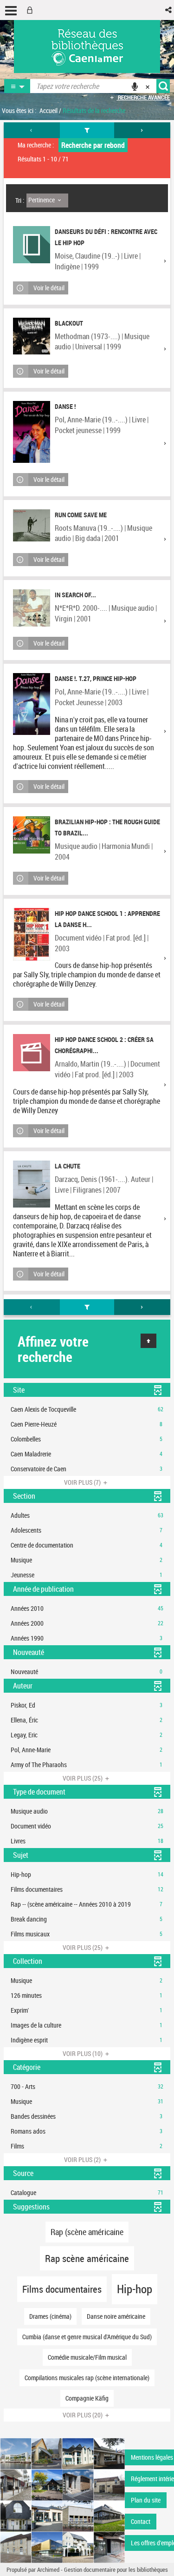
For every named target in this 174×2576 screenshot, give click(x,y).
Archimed (48, 2569)
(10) (83, 2053)
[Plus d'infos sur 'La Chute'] (32, 1184)
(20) (83, 2415)
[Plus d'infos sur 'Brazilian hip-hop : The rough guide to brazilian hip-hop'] (32, 835)
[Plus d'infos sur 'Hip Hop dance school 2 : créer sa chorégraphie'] (32, 1053)
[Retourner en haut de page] (148, 1341)
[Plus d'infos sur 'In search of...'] (32, 608)
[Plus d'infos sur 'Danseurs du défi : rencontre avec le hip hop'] (32, 245)
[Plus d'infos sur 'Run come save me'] (32, 525)
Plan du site (146, 2500)
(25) (83, 1778)
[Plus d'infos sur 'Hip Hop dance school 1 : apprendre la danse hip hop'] (32, 934)
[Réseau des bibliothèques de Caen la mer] (62, 2499)
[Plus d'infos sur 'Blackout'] (32, 336)
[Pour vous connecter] (32, 10)
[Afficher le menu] (11, 11)
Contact (141, 2521)
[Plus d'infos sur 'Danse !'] (32, 432)
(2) (83, 2159)
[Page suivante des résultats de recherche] (142, 130)
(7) (83, 1482)
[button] (169, 10)
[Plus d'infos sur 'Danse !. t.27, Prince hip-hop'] (32, 704)
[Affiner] (87, 130)
